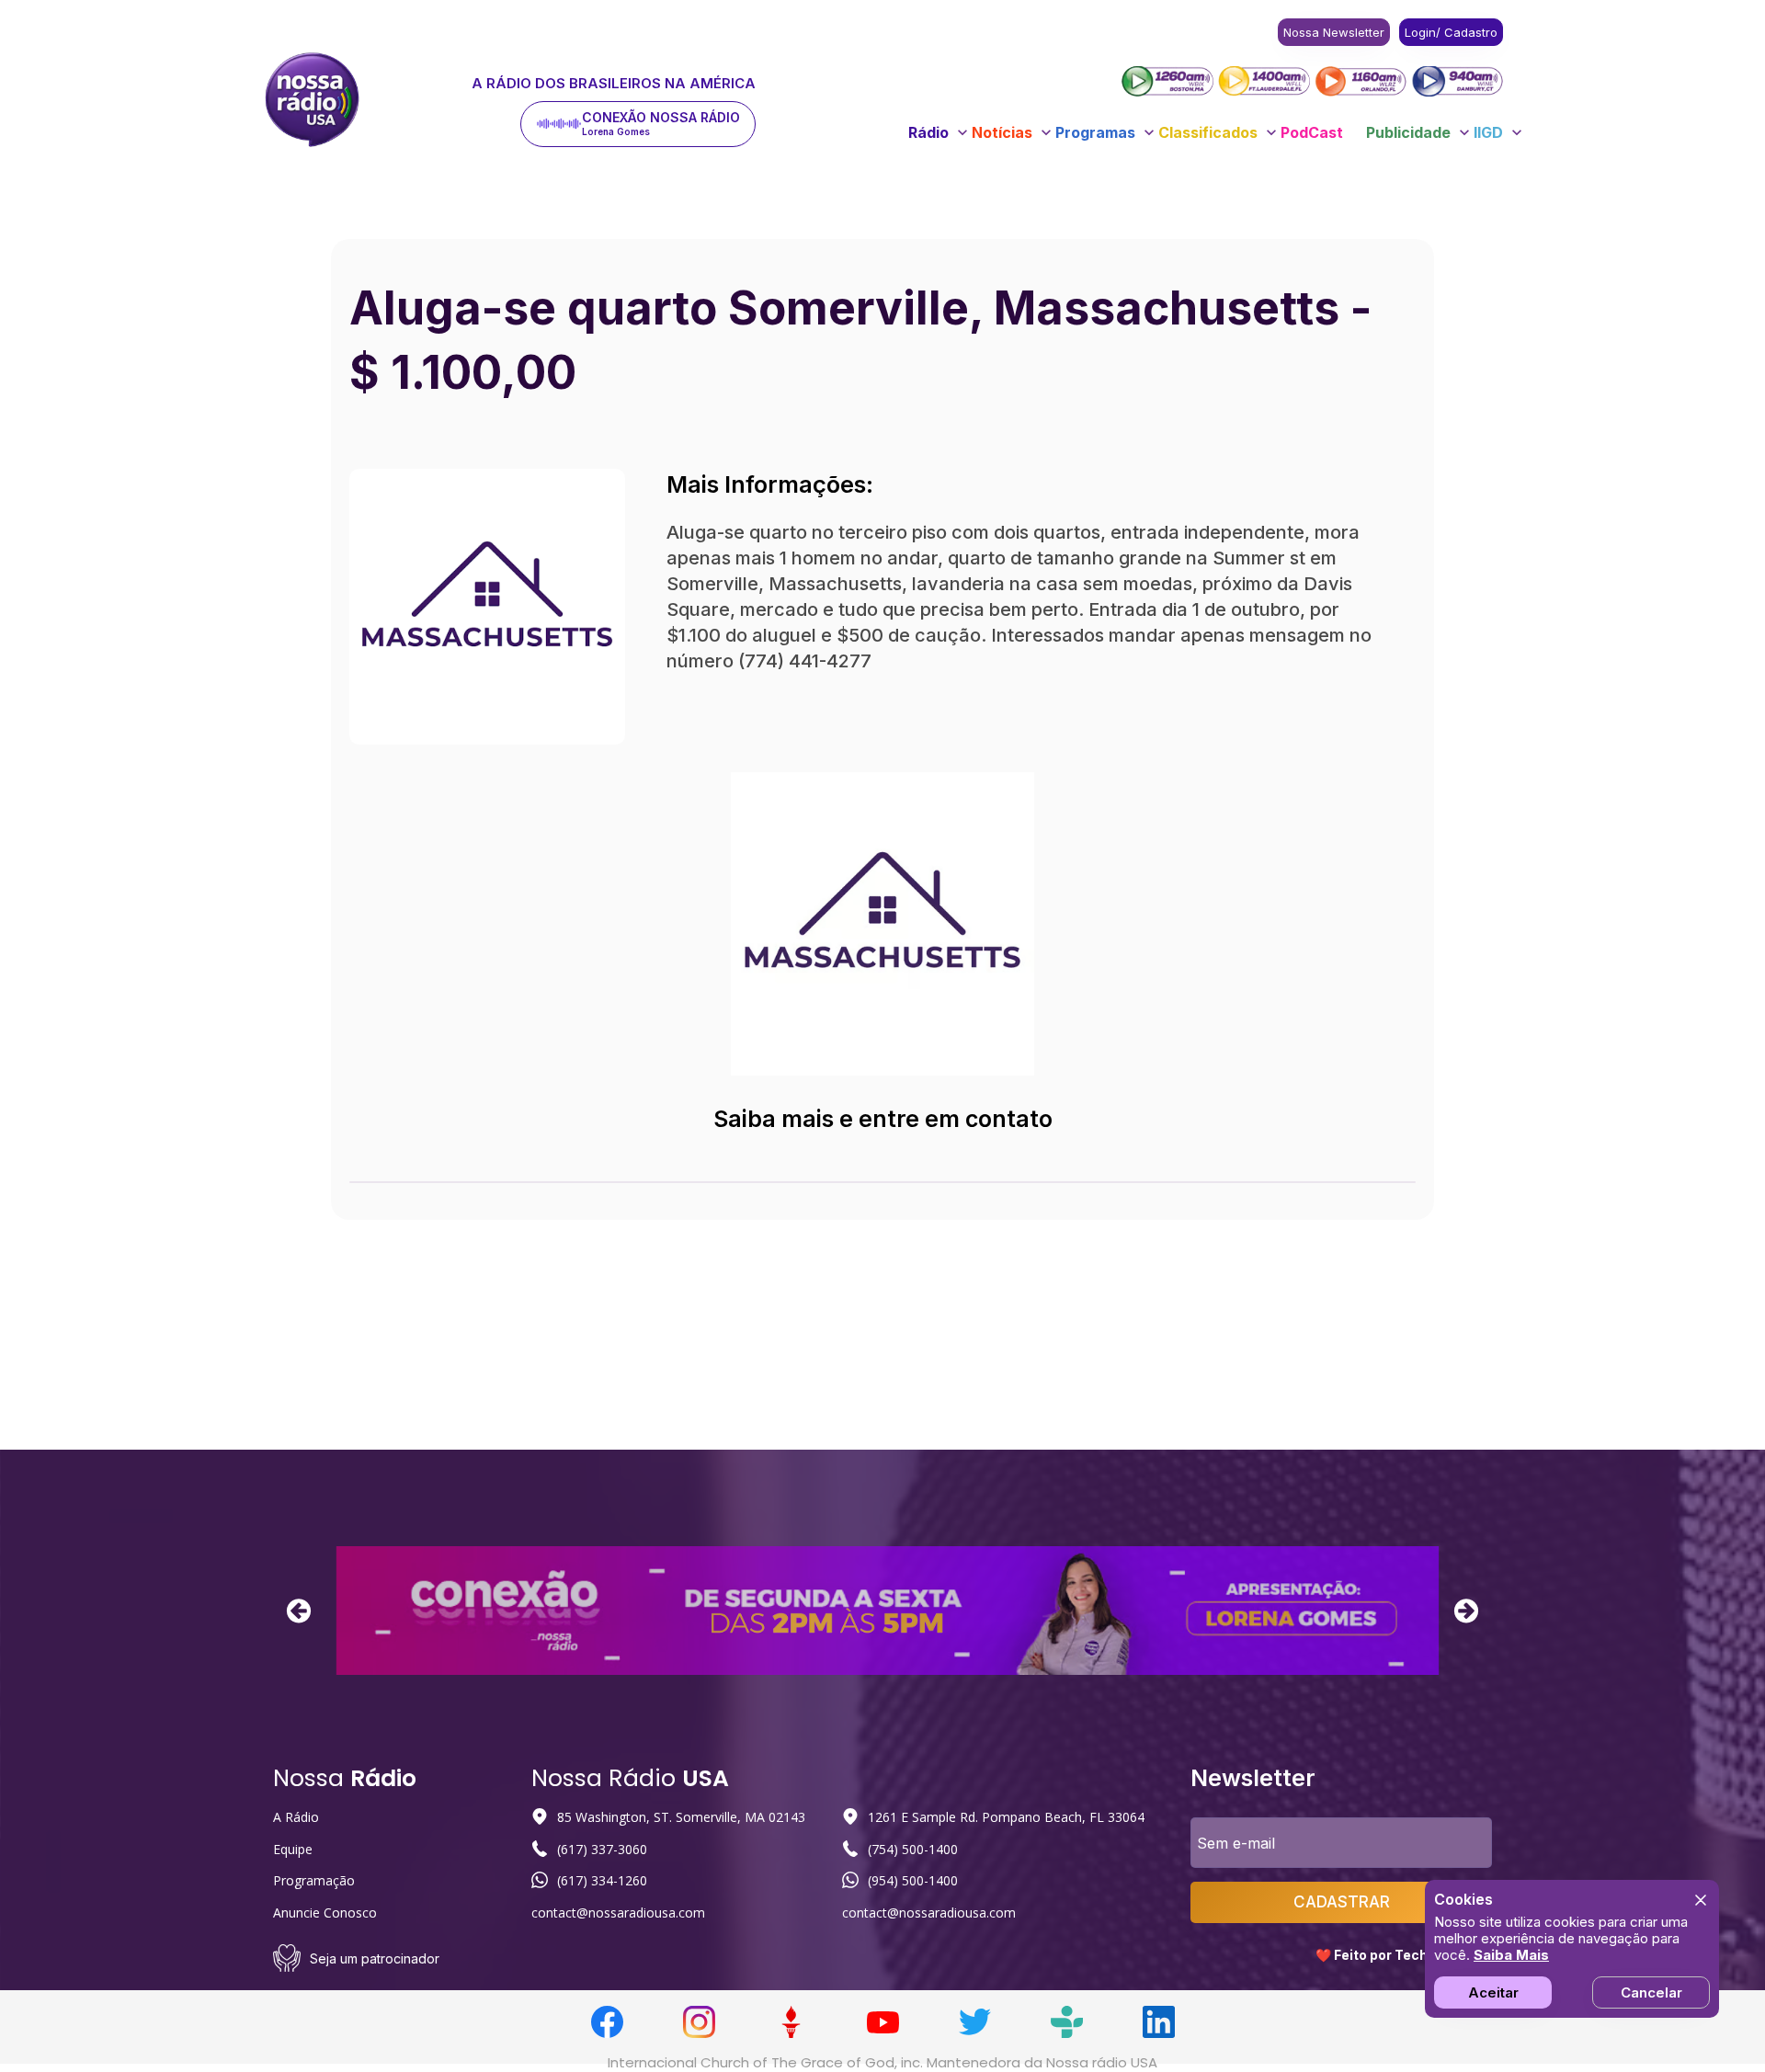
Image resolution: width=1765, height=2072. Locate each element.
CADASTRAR (1342, 1902)
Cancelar (1651, 1992)
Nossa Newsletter (1334, 32)
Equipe (293, 1849)
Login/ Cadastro (1451, 32)
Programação (314, 1880)
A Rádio (296, 1817)
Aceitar (1493, 1992)
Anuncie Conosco (325, 1913)
